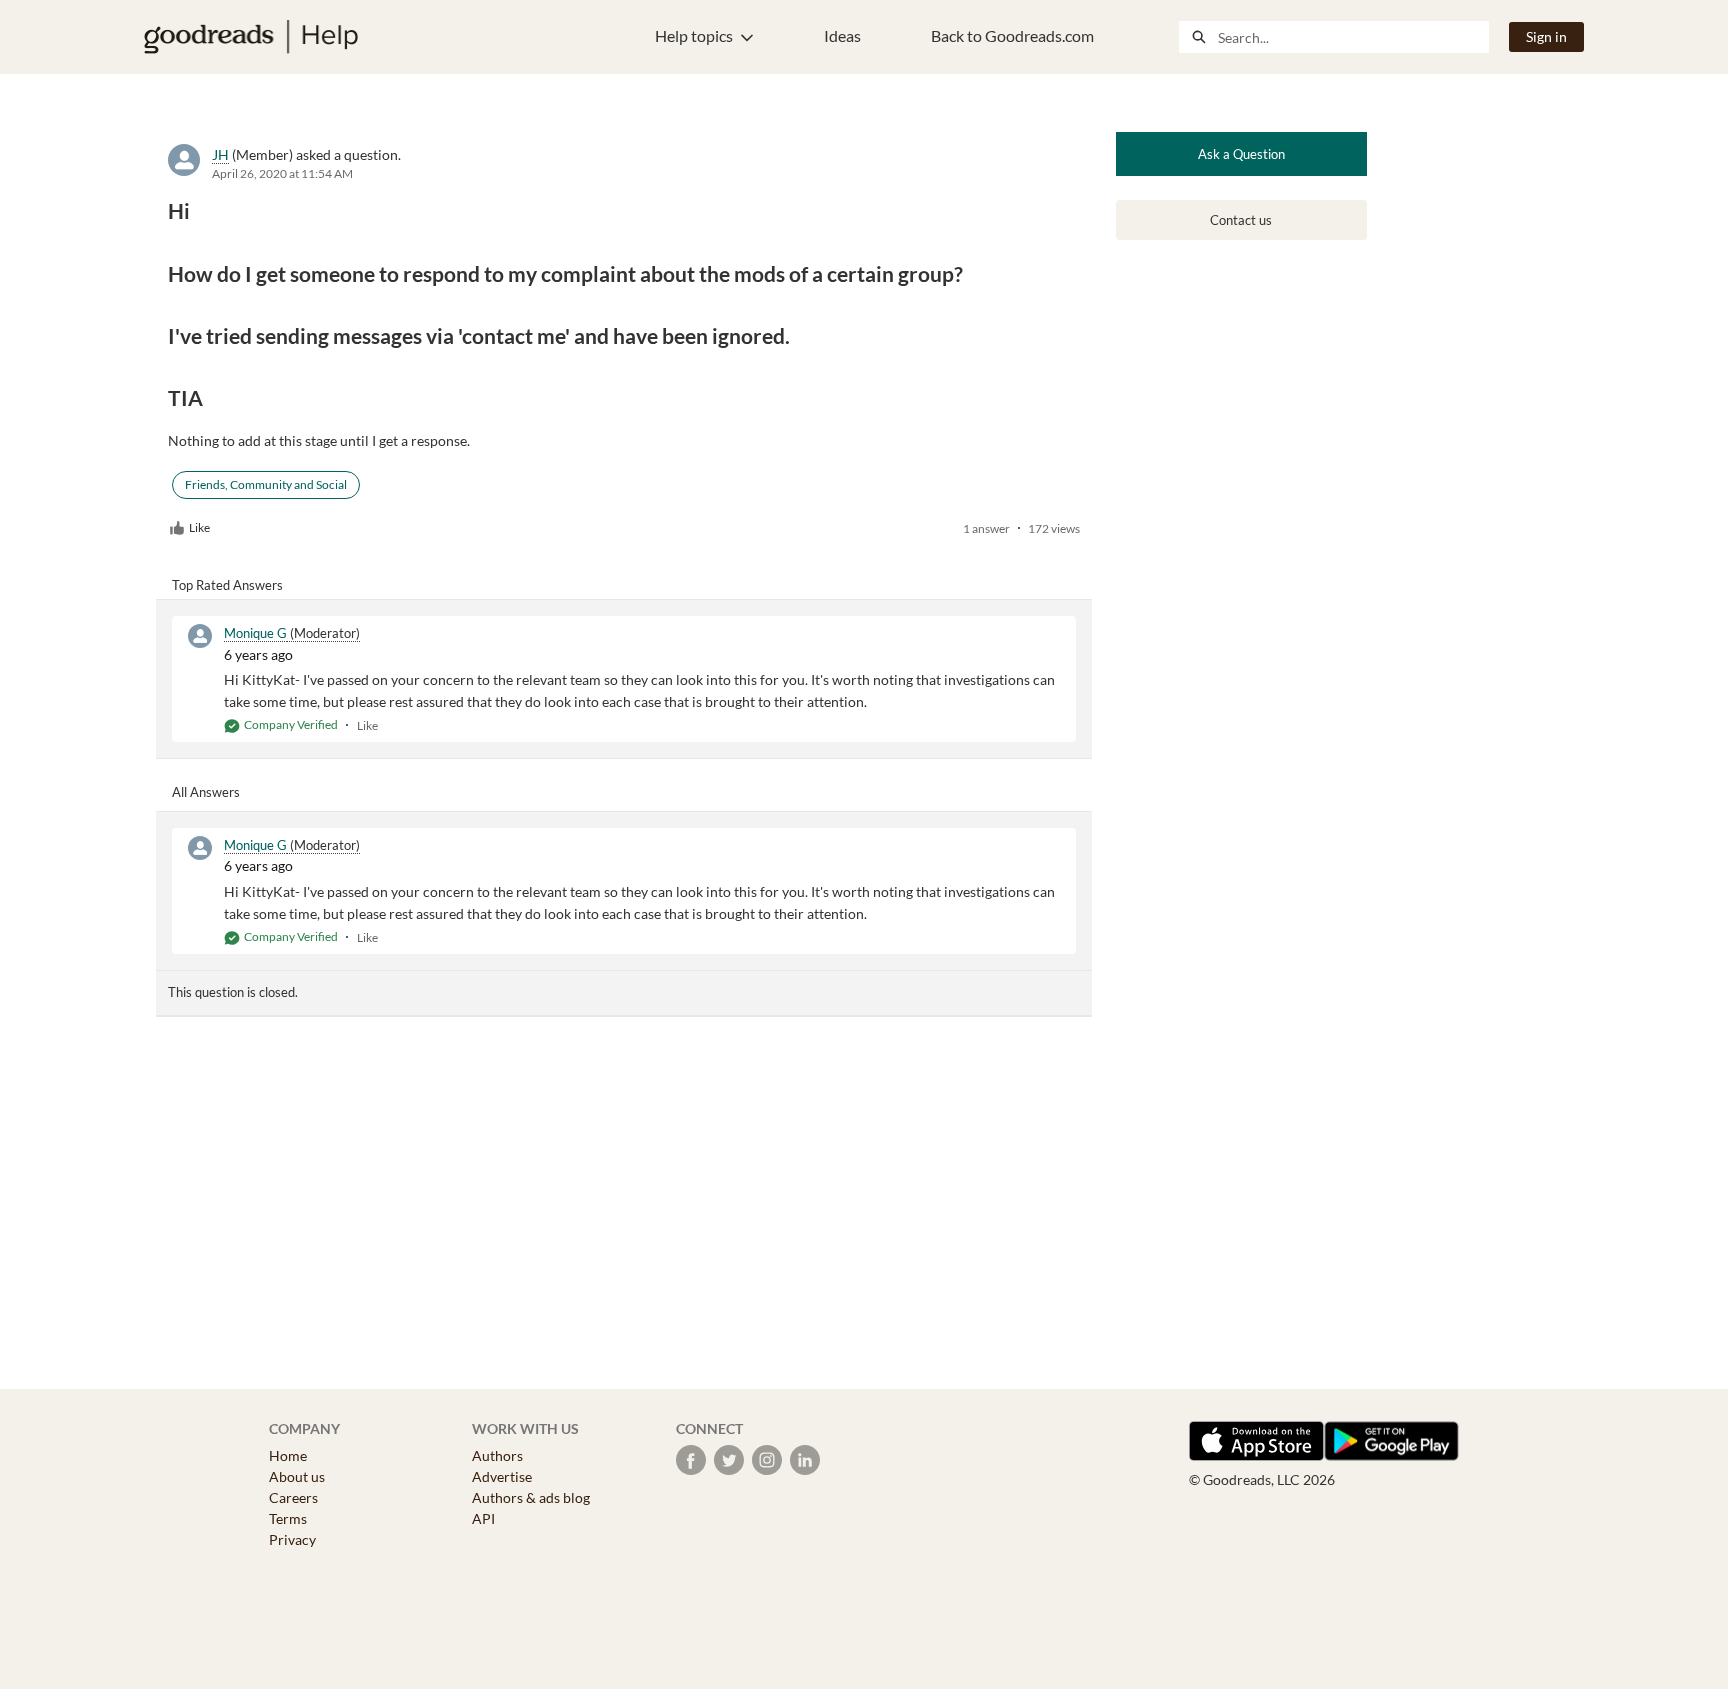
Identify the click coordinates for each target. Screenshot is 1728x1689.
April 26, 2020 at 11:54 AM (282, 173)
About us (297, 1476)
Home (288, 1455)
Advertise (502, 1476)
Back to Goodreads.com (1012, 35)
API (483, 1518)
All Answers (206, 792)
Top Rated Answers (227, 585)
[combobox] (1353, 37)
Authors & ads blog (531, 1497)
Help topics (694, 35)
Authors (497, 1455)
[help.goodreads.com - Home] (251, 37)
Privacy (292, 1539)
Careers (293, 1497)
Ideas (842, 35)
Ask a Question (1241, 154)
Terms (288, 1518)
